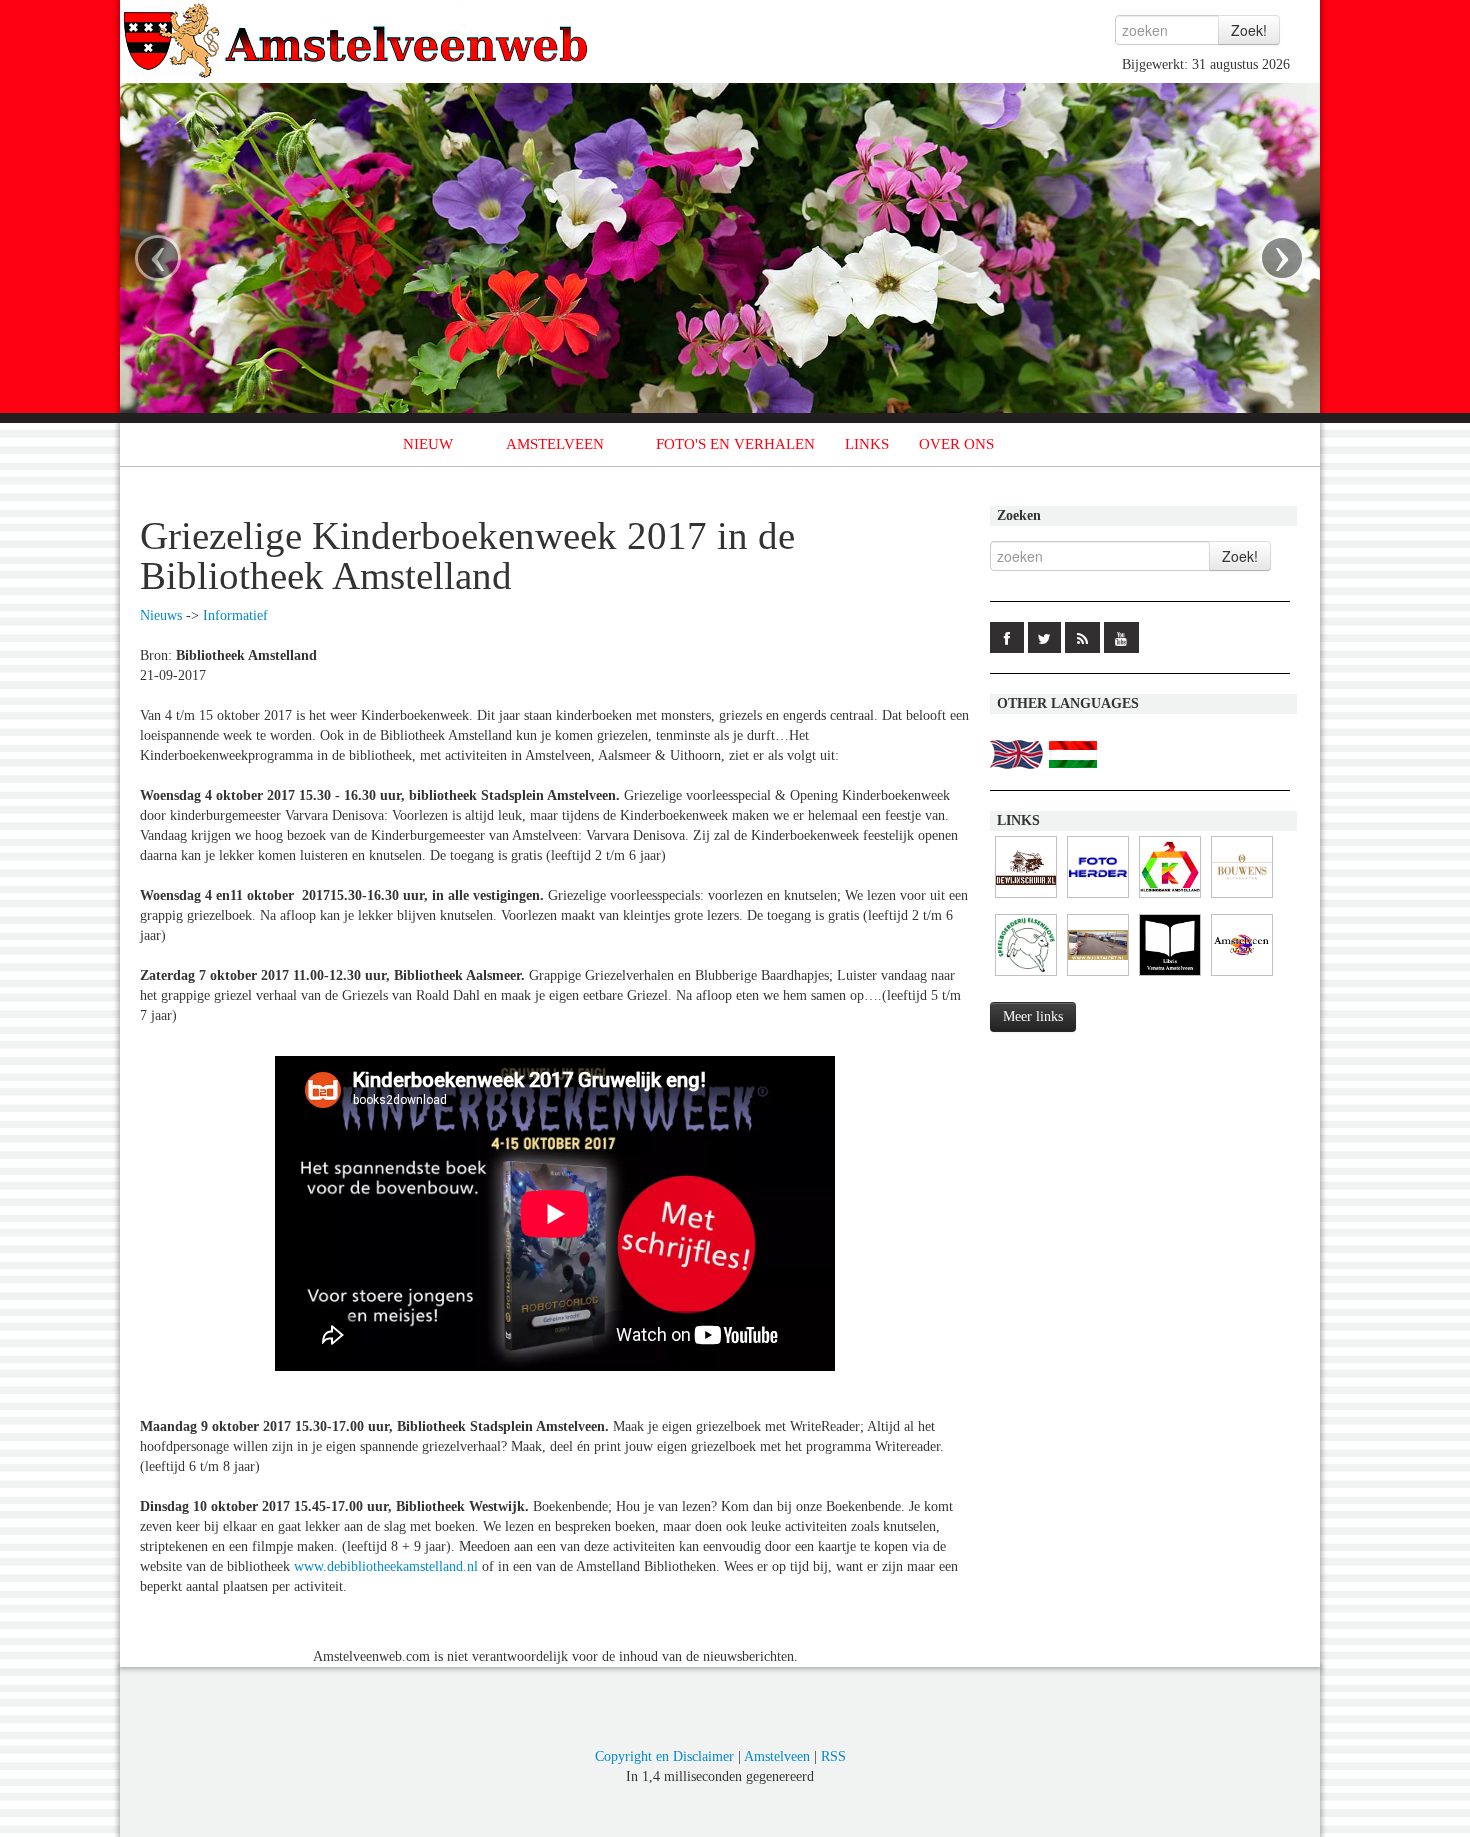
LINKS (867, 444)
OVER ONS (956, 444)
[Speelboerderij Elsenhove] (1026, 976)
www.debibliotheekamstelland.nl (386, 1566)
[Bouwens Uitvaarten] (1242, 898)
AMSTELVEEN (555, 444)
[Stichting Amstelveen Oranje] (1242, 976)
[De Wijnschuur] (1026, 898)
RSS (833, 1756)
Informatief (235, 615)
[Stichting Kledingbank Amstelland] (1170, 898)
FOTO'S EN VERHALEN (735, 444)
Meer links (1033, 1016)
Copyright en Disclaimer (664, 1756)
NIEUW (428, 444)
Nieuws (161, 615)
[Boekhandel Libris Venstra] (1170, 976)
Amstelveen (777, 1756)
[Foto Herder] (1098, 898)
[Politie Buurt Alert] (1098, 976)
